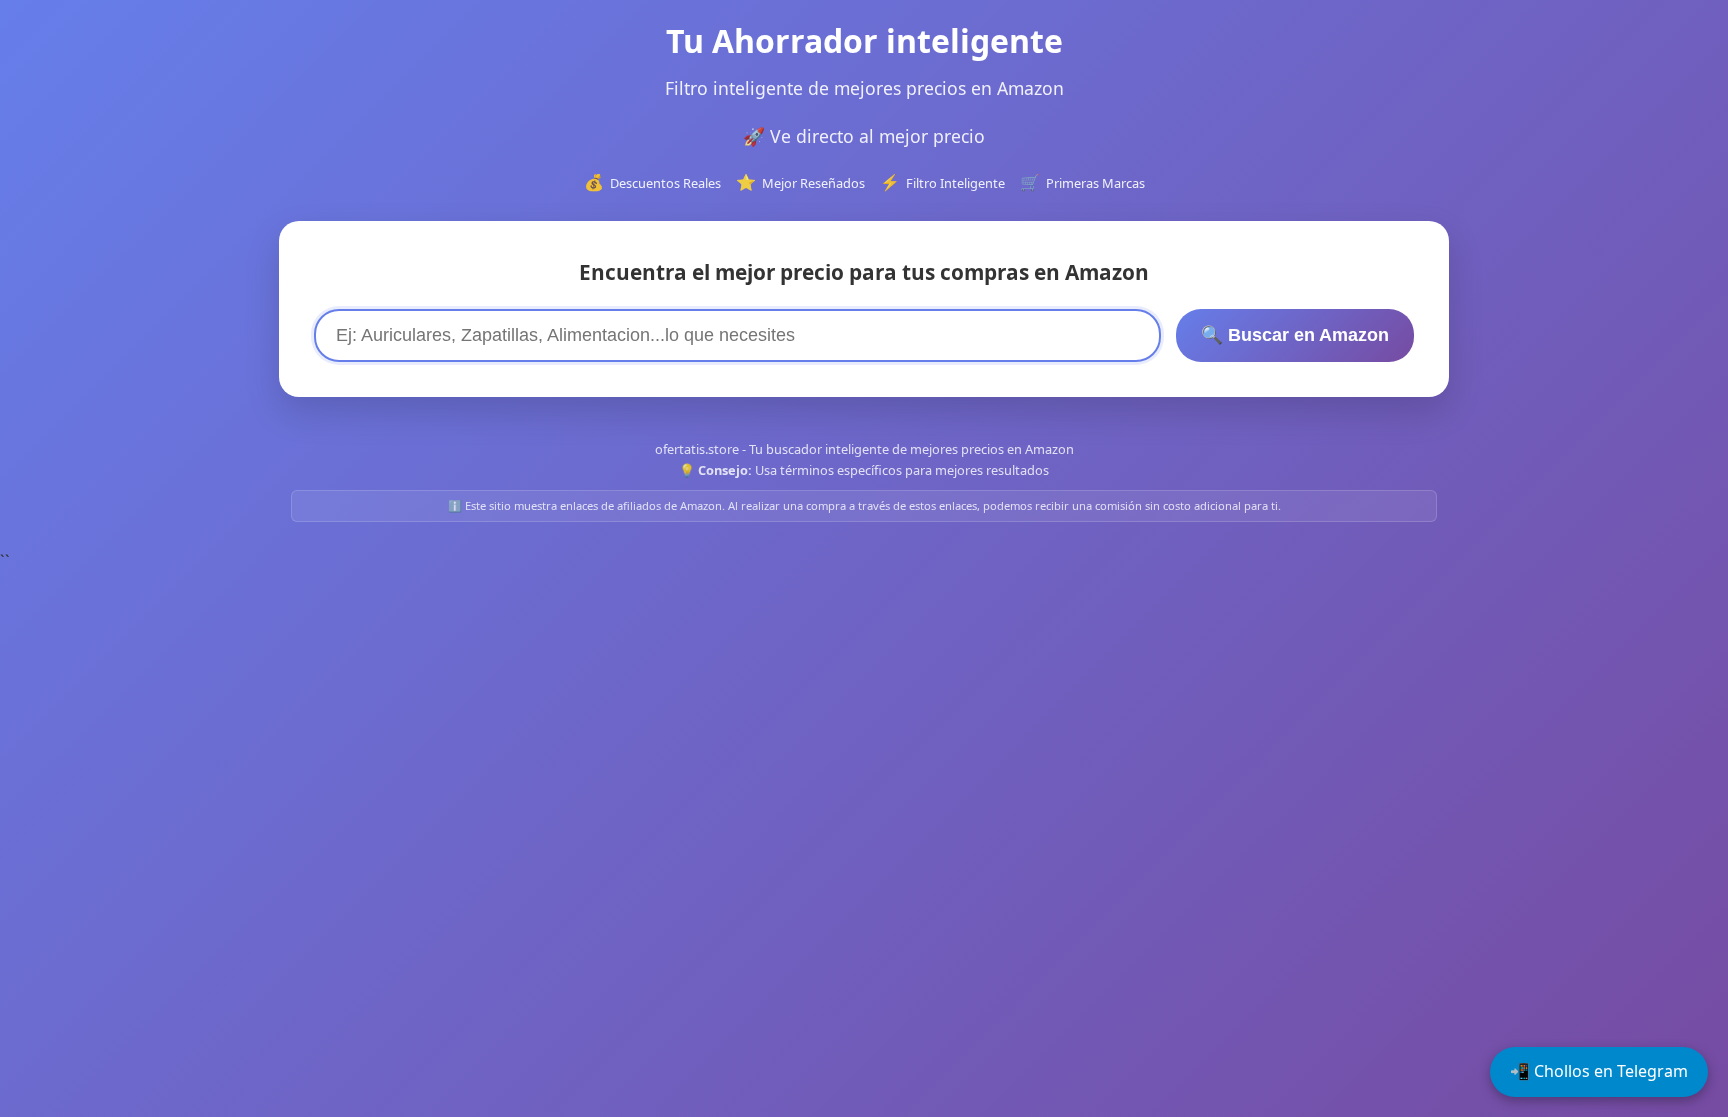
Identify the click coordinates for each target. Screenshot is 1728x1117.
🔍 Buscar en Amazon (1295, 335)
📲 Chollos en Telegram (1599, 1071)
